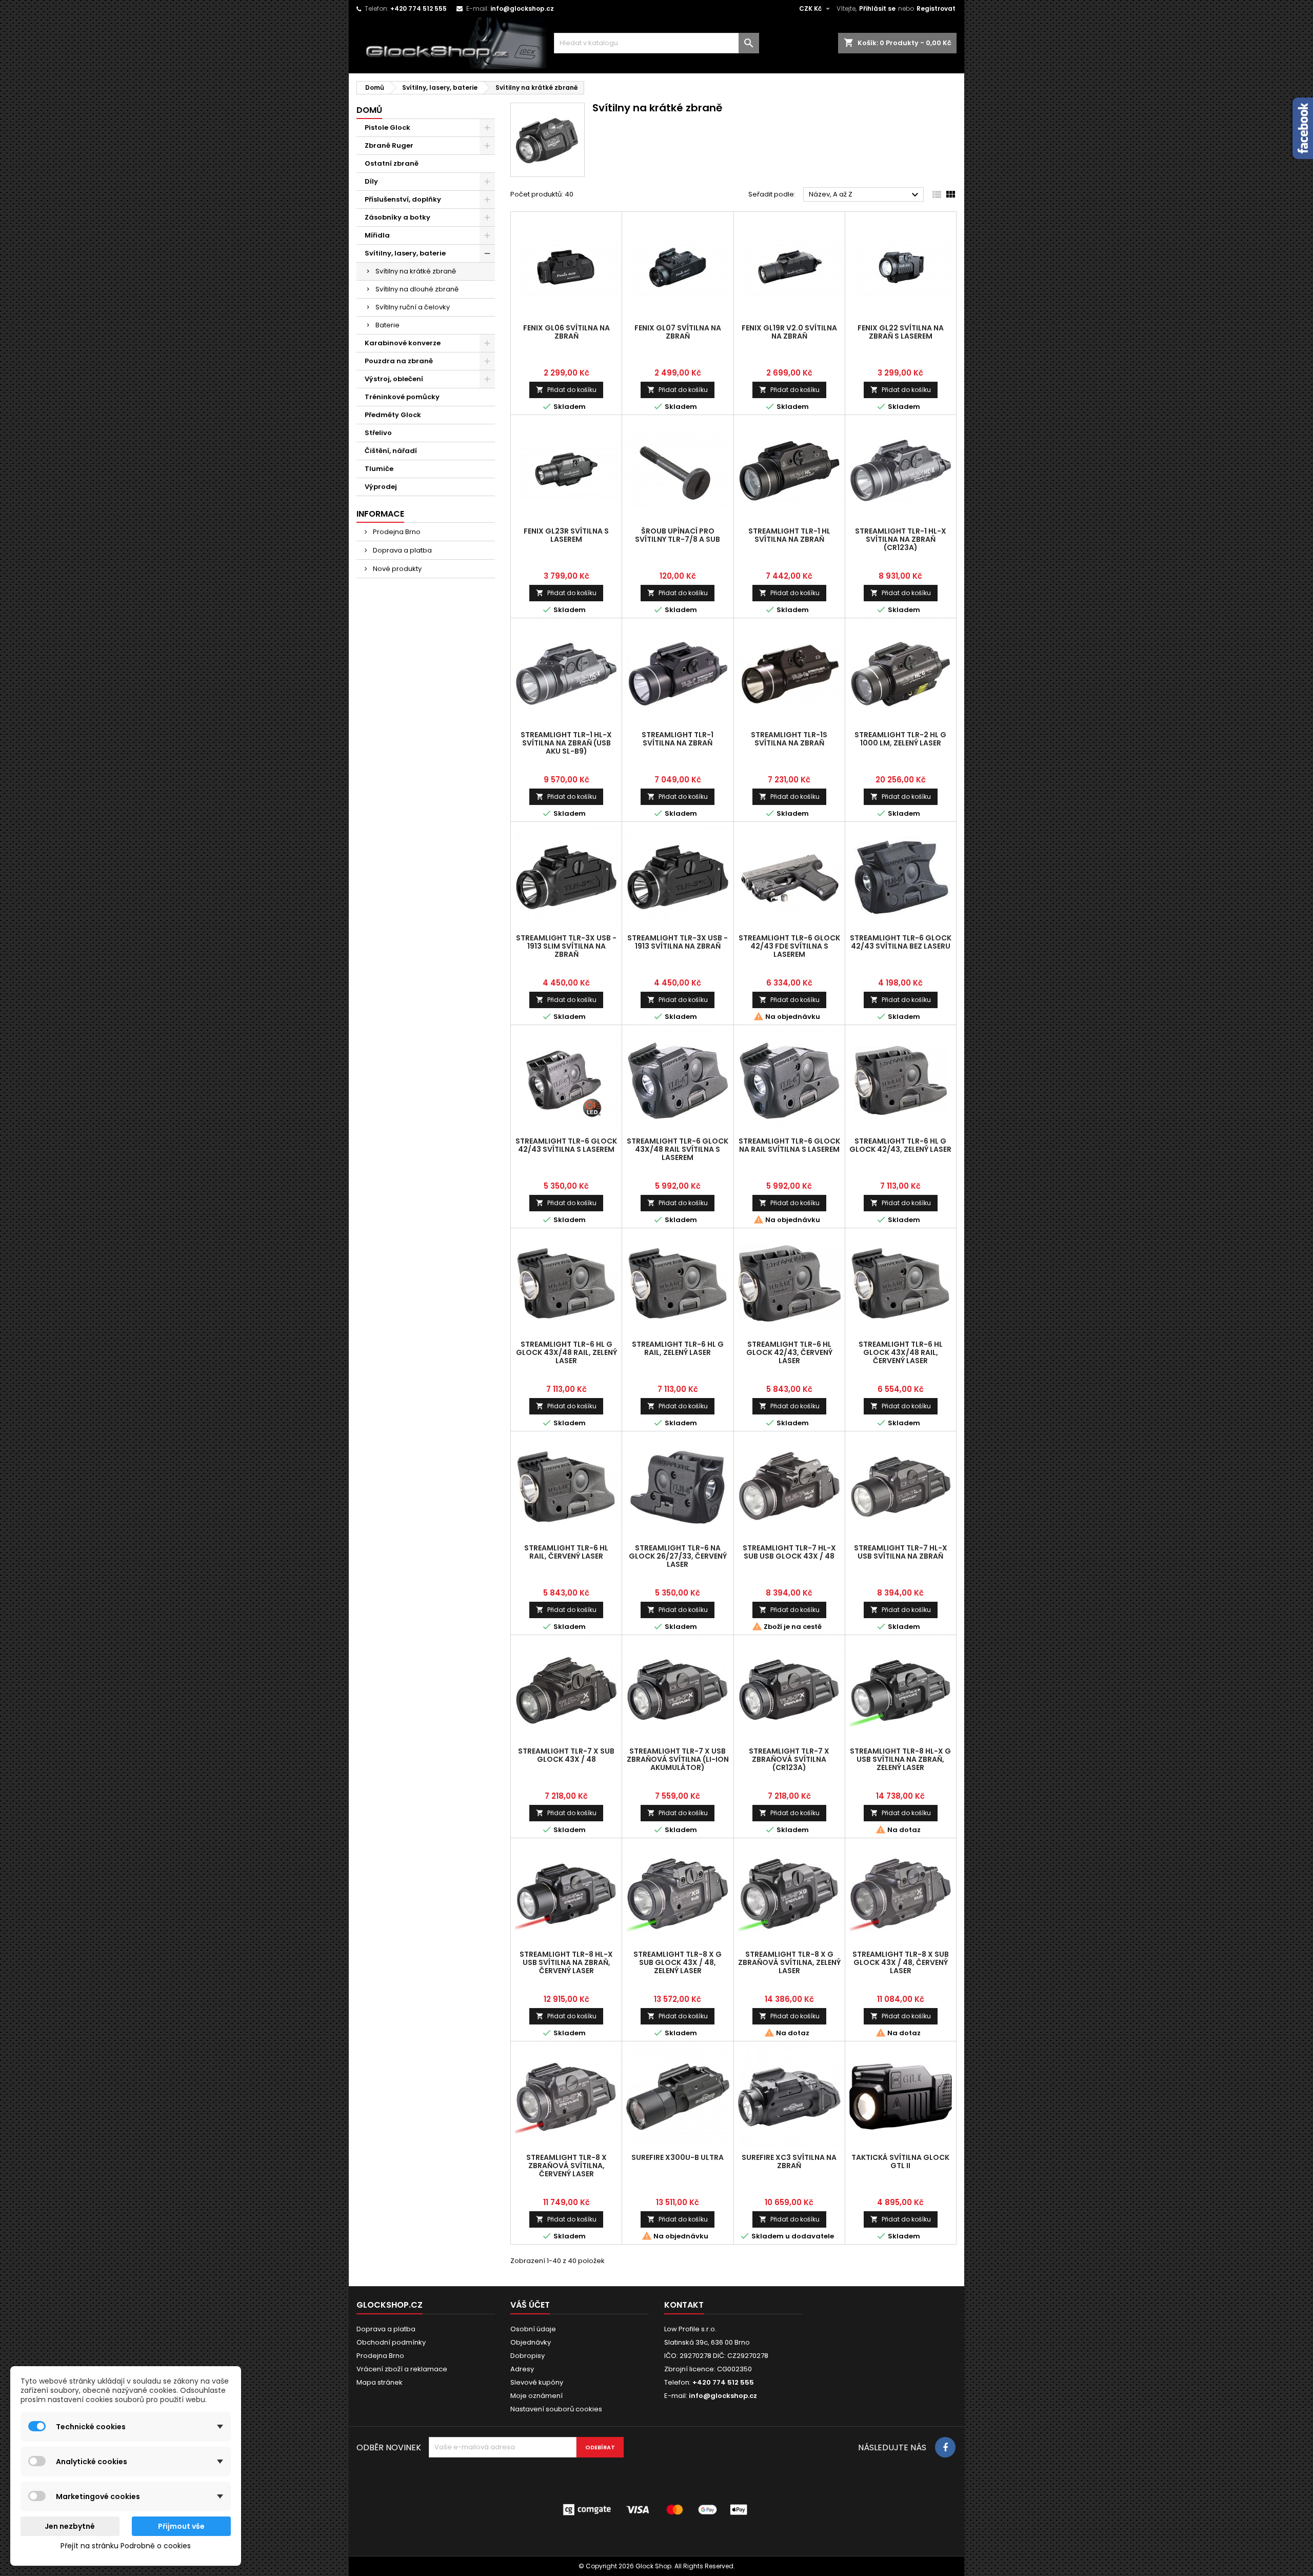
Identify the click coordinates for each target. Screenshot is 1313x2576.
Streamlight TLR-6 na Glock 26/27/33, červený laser (678, 1556)
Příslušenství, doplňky (403, 199)
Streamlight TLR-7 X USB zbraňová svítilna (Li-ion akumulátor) (678, 1759)
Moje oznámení (536, 2396)
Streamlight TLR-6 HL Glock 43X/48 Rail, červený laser (901, 1352)
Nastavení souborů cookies (556, 2409)
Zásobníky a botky (397, 217)
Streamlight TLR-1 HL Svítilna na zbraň (789, 535)
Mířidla (377, 235)
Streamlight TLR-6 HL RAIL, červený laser (566, 1552)
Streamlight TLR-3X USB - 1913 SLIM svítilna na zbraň (566, 946)
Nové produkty (396, 569)
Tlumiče (379, 469)
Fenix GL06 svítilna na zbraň (566, 332)
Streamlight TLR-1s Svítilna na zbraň (789, 739)
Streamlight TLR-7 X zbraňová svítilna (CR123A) (789, 1759)
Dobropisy (528, 2356)
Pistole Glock (387, 127)
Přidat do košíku (566, 390)
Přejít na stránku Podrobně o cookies (126, 2546)
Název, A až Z (865, 195)
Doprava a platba (402, 550)
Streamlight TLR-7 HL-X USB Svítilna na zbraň (901, 1552)
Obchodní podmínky (391, 2342)
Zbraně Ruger (389, 145)
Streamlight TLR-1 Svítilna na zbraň (678, 739)
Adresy (522, 2369)
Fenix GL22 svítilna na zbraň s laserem (901, 332)
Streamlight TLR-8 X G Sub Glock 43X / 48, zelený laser (678, 1962)
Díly (371, 181)
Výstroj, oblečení (394, 379)
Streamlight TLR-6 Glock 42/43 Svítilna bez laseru (901, 942)
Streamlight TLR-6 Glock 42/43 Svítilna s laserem (566, 1145)
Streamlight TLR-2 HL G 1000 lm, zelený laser (900, 739)
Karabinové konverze (403, 343)
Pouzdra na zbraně (399, 361)
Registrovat (936, 8)
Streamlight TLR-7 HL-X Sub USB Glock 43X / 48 (789, 1552)
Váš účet (530, 2305)
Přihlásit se (877, 8)
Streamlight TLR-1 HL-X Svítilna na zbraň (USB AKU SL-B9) (566, 743)
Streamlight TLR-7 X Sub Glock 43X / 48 (566, 1755)
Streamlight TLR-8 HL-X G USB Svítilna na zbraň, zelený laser (900, 1759)
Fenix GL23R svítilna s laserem (566, 535)
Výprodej (381, 487)
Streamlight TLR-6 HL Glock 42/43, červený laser (789, 1352)
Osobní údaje (533, 2329)
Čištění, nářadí (391, 451)
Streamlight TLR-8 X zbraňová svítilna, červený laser (566, 2166)
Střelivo (378, 433)
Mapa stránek (380, 2382)
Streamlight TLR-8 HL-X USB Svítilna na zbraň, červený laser (566, 1962)
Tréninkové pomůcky (402, 397)
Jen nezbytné (70, 2526)
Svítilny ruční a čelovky (413, 307)
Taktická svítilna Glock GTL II (900, 2161)
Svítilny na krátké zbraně (416, 271)
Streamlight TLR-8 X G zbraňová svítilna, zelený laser (789, 1962)
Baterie (387, 325)
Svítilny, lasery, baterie (405, 253)
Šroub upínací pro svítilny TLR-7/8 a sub (678, 535)
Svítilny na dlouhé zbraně (417, 289)
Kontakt (684, 2305)
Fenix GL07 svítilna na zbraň (678, 332)
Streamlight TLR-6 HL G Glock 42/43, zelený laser (900, 1145)
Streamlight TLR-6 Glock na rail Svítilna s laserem (789, 1145)
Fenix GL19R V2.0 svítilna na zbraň (789, 332)
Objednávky (531, 2342)
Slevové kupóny (537, 2382)
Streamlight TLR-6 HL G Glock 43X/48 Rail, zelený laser (566, 1352)
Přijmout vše (181, 2526)
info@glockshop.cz (522, 8)
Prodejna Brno (396, 532)
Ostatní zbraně (392, 163)
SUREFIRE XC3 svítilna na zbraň (789, 2161)
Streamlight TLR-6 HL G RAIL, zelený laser (678, 1348)
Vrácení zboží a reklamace (402, 2369)
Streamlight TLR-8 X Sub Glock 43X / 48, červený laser (901, 1962)
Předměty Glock (393, 415)
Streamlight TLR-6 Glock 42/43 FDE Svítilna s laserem (789, 946)
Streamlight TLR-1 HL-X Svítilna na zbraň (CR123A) (901, 539)
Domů (369, 110)
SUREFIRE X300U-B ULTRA (678, 2157)
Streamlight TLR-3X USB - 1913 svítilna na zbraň (678, 942)
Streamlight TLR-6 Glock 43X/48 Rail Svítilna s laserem (678, 1149)
